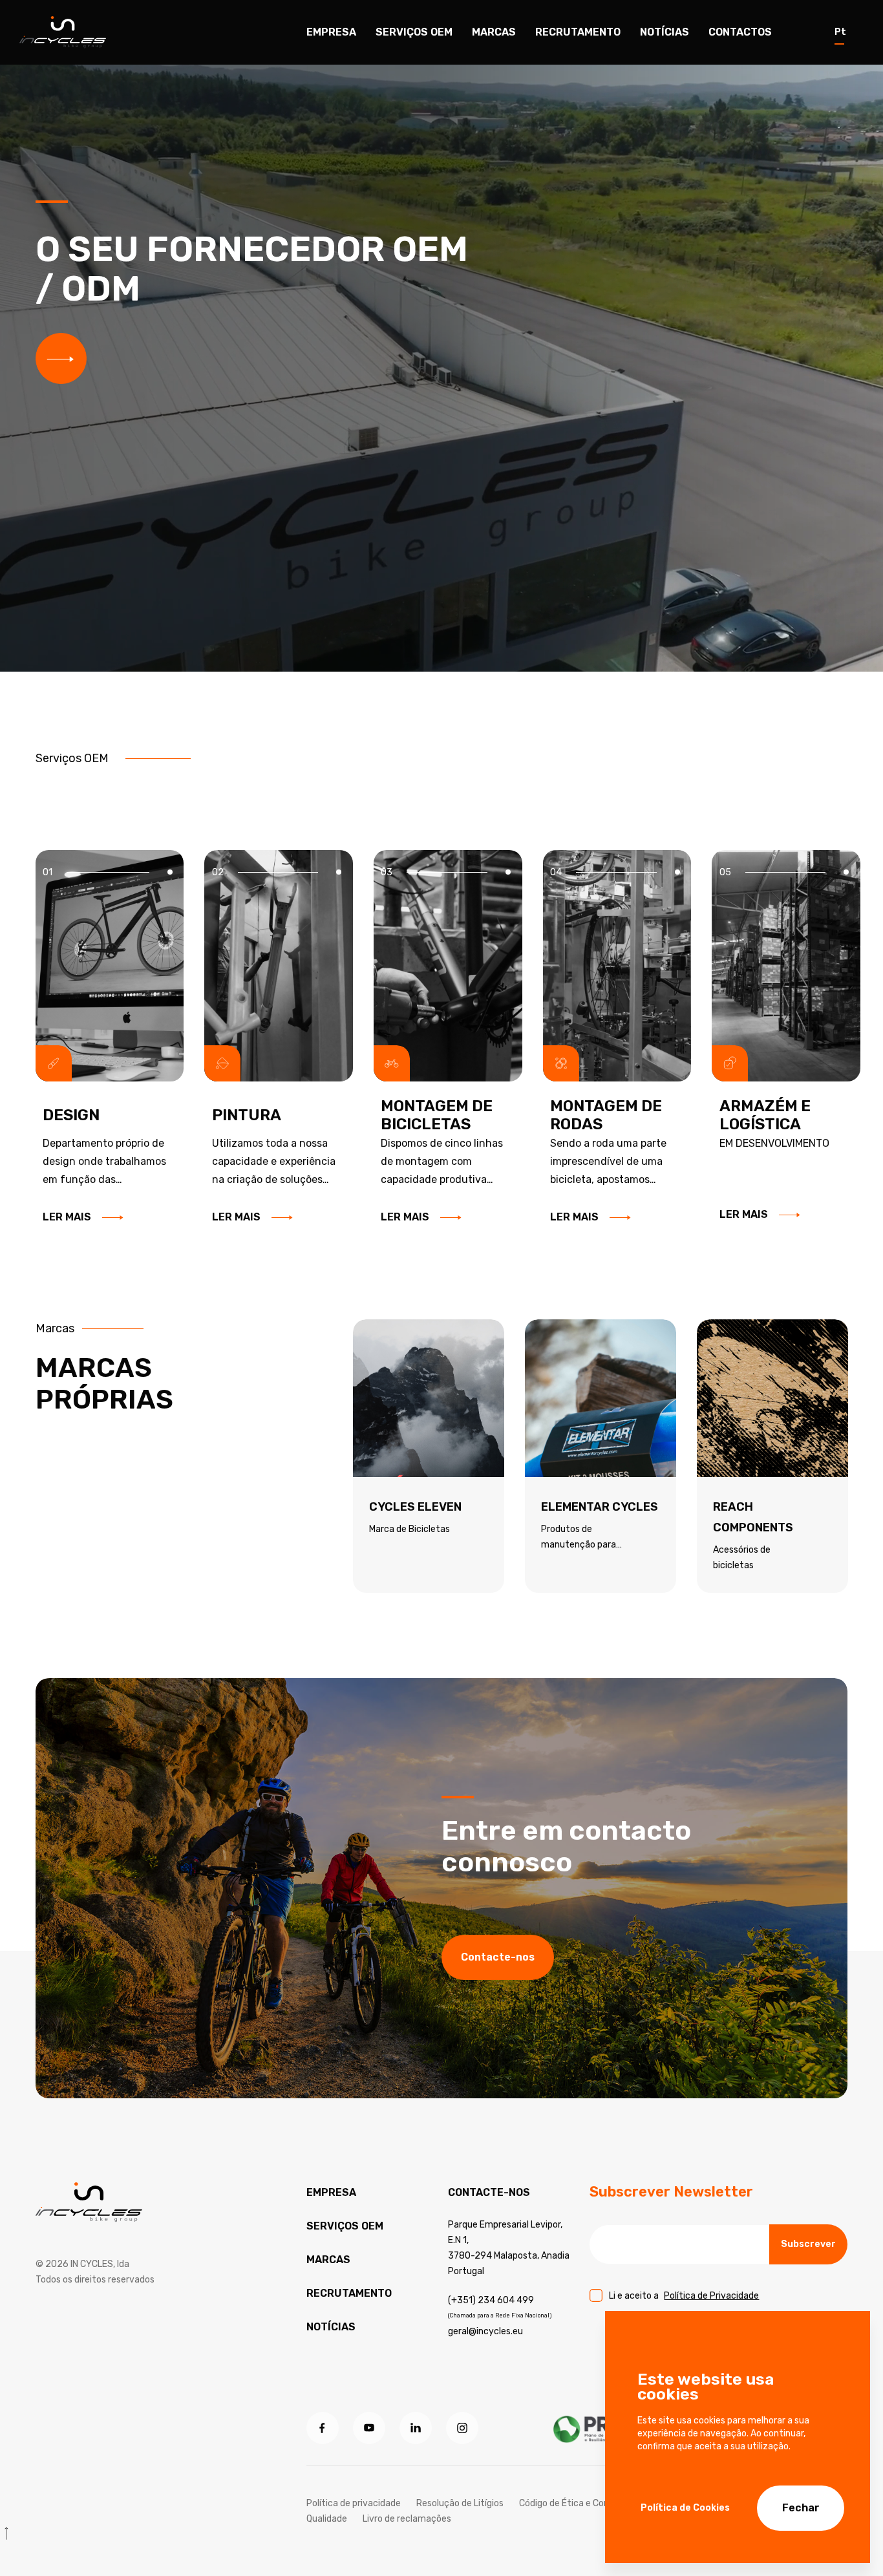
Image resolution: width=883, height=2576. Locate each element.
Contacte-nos (498, 1957)
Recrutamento (578, 32)
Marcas (494, 32)
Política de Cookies (685, 2508)
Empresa (331, 32)
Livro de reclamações (407, 2519)
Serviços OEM (345, 2226)
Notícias (665, 32)
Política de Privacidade (711, 2296)
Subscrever (808, 2244)
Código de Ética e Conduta (574, 2503)
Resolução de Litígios (460, 2503)
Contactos (740, 32)
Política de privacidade (354, 2503)
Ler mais (67, 1217)
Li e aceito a (684, 2296)
